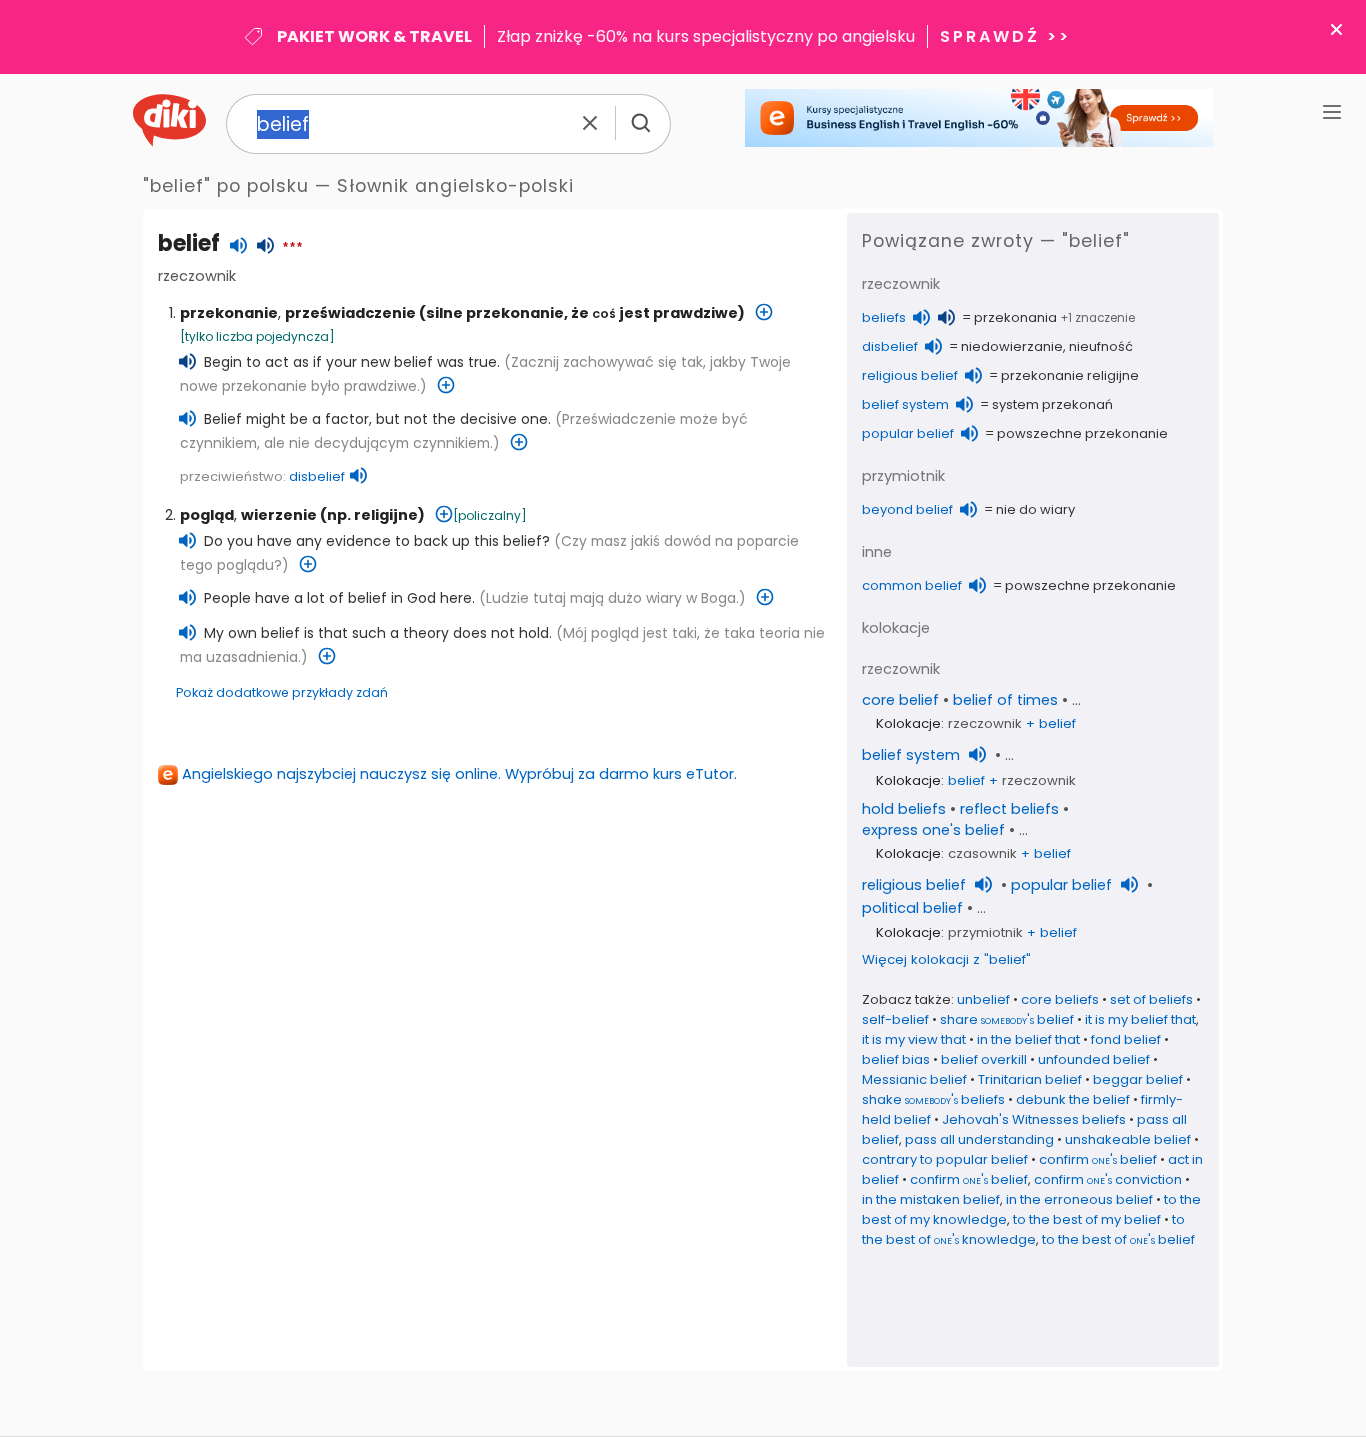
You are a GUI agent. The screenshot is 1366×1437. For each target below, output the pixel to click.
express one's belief (933, 830)
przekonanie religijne (1070, 375)
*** (292, 248)
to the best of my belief (1087, 1219)
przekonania (1015, 317)
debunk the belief (1073, 1099)
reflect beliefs (1009, 809)
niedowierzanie (1012, 346)
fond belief (1126, 1039)
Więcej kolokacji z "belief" (946, 959)
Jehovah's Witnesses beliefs (1034, 1119)
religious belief (910, 375)
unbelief (983, 999)
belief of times (1005, 700)
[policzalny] (490, 515)
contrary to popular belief (945, 1159)
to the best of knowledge (1023, 1229)
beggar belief (1138, 1079)
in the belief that (1028, 1039)
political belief (912, 908)
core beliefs (1060, 999)
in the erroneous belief (1079, 1199)
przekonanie (229, 313)
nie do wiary (1035, 509)
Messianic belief (914, 1079)
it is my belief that (1140, 1019)
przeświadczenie (350, 313)
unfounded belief (1094, 1059)
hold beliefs (904, 809)
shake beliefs (933, 1099)
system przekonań (1052, 404)
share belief (1007, 1019)
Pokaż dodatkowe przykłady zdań (282, 692)
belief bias (896, 1059)
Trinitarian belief (1030, 1079)
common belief (912, 585)
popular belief (908, 433)
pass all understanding (979, 1139)
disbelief (317, 476)
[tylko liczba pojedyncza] (257, 336)
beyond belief (907, 509)
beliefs (884, 317)
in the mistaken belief (931, 1199)
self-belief (895, 1019)
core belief (900, 700)
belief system (905, 404)
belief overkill (984, 1059)
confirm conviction (1108, 1179)
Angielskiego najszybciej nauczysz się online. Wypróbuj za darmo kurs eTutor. (459, 774)
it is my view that (914, 1039)
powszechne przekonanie (1082, 433)
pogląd (207, 515)
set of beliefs (1151, 999)
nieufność (1101, 346)
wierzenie (279, 515)
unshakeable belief (1128, 1139)
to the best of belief (1118, 1239)
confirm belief (1098, 1159)
